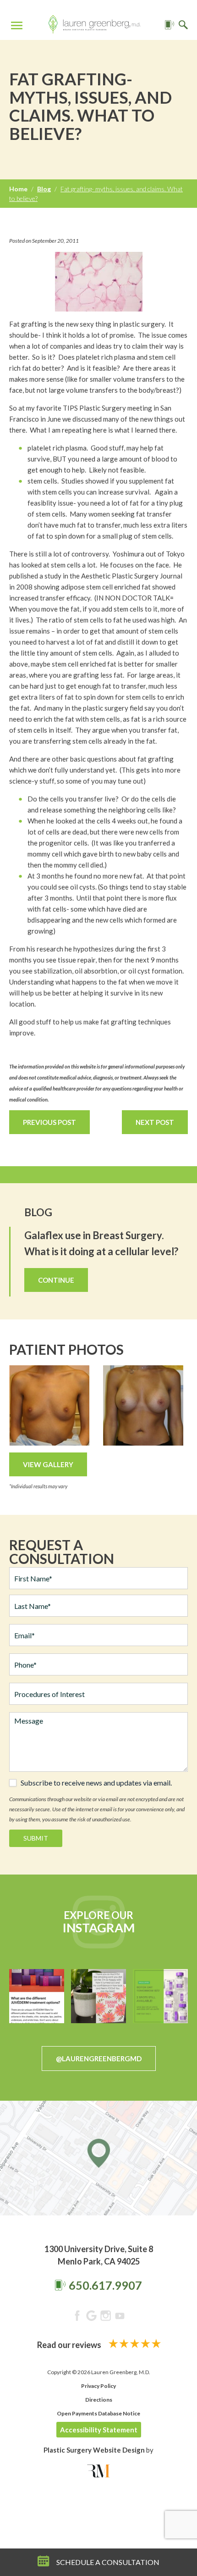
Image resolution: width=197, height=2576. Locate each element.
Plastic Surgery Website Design (94, 2450)
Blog (44, 189)
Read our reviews (70, 2345)
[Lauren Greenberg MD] (94, 26)
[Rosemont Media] (98, 2471)
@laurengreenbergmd (99, 2059)
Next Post (155, 1122)
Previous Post (49, 1122)
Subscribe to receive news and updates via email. (96, 1783)
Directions (99, 2400)
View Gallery (48, 1464)
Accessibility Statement (99, 2430)
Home (18, 189)
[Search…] (183, 25)
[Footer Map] (98, 2158)
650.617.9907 (105, 2285)
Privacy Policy (98, 2386)
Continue (56, 1280)
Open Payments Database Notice (98, 2413)
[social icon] (77, 2317)
